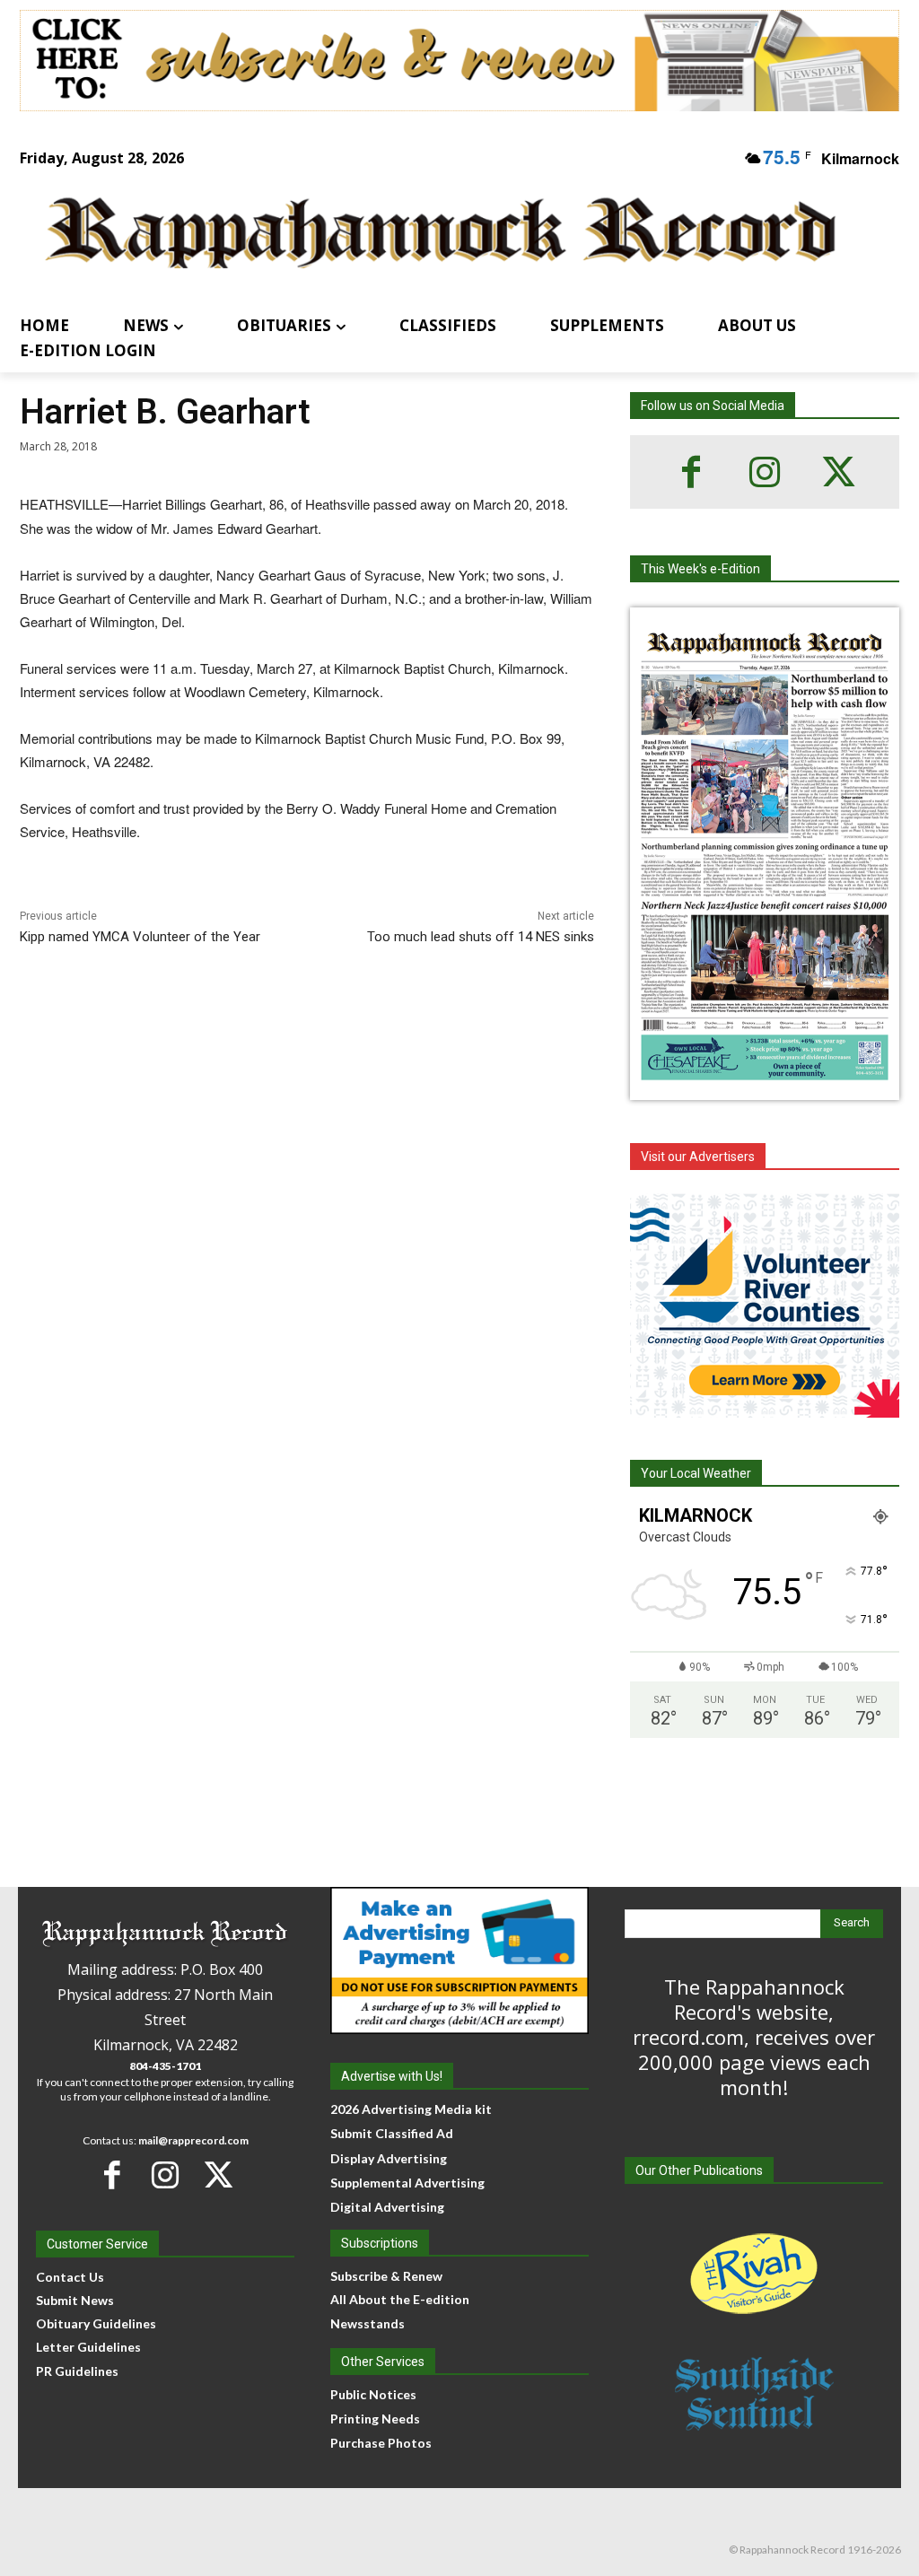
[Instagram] (765, 472)
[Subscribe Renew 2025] (459, 61)
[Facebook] (691, 472)
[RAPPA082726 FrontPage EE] (765, 1086)
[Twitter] (838, 472)
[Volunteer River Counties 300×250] (765, 1305)
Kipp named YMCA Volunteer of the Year (140, 937)
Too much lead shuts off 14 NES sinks (481, 937)
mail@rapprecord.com (193, 2140)
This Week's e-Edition (700, 569)
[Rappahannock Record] (442, 235)
